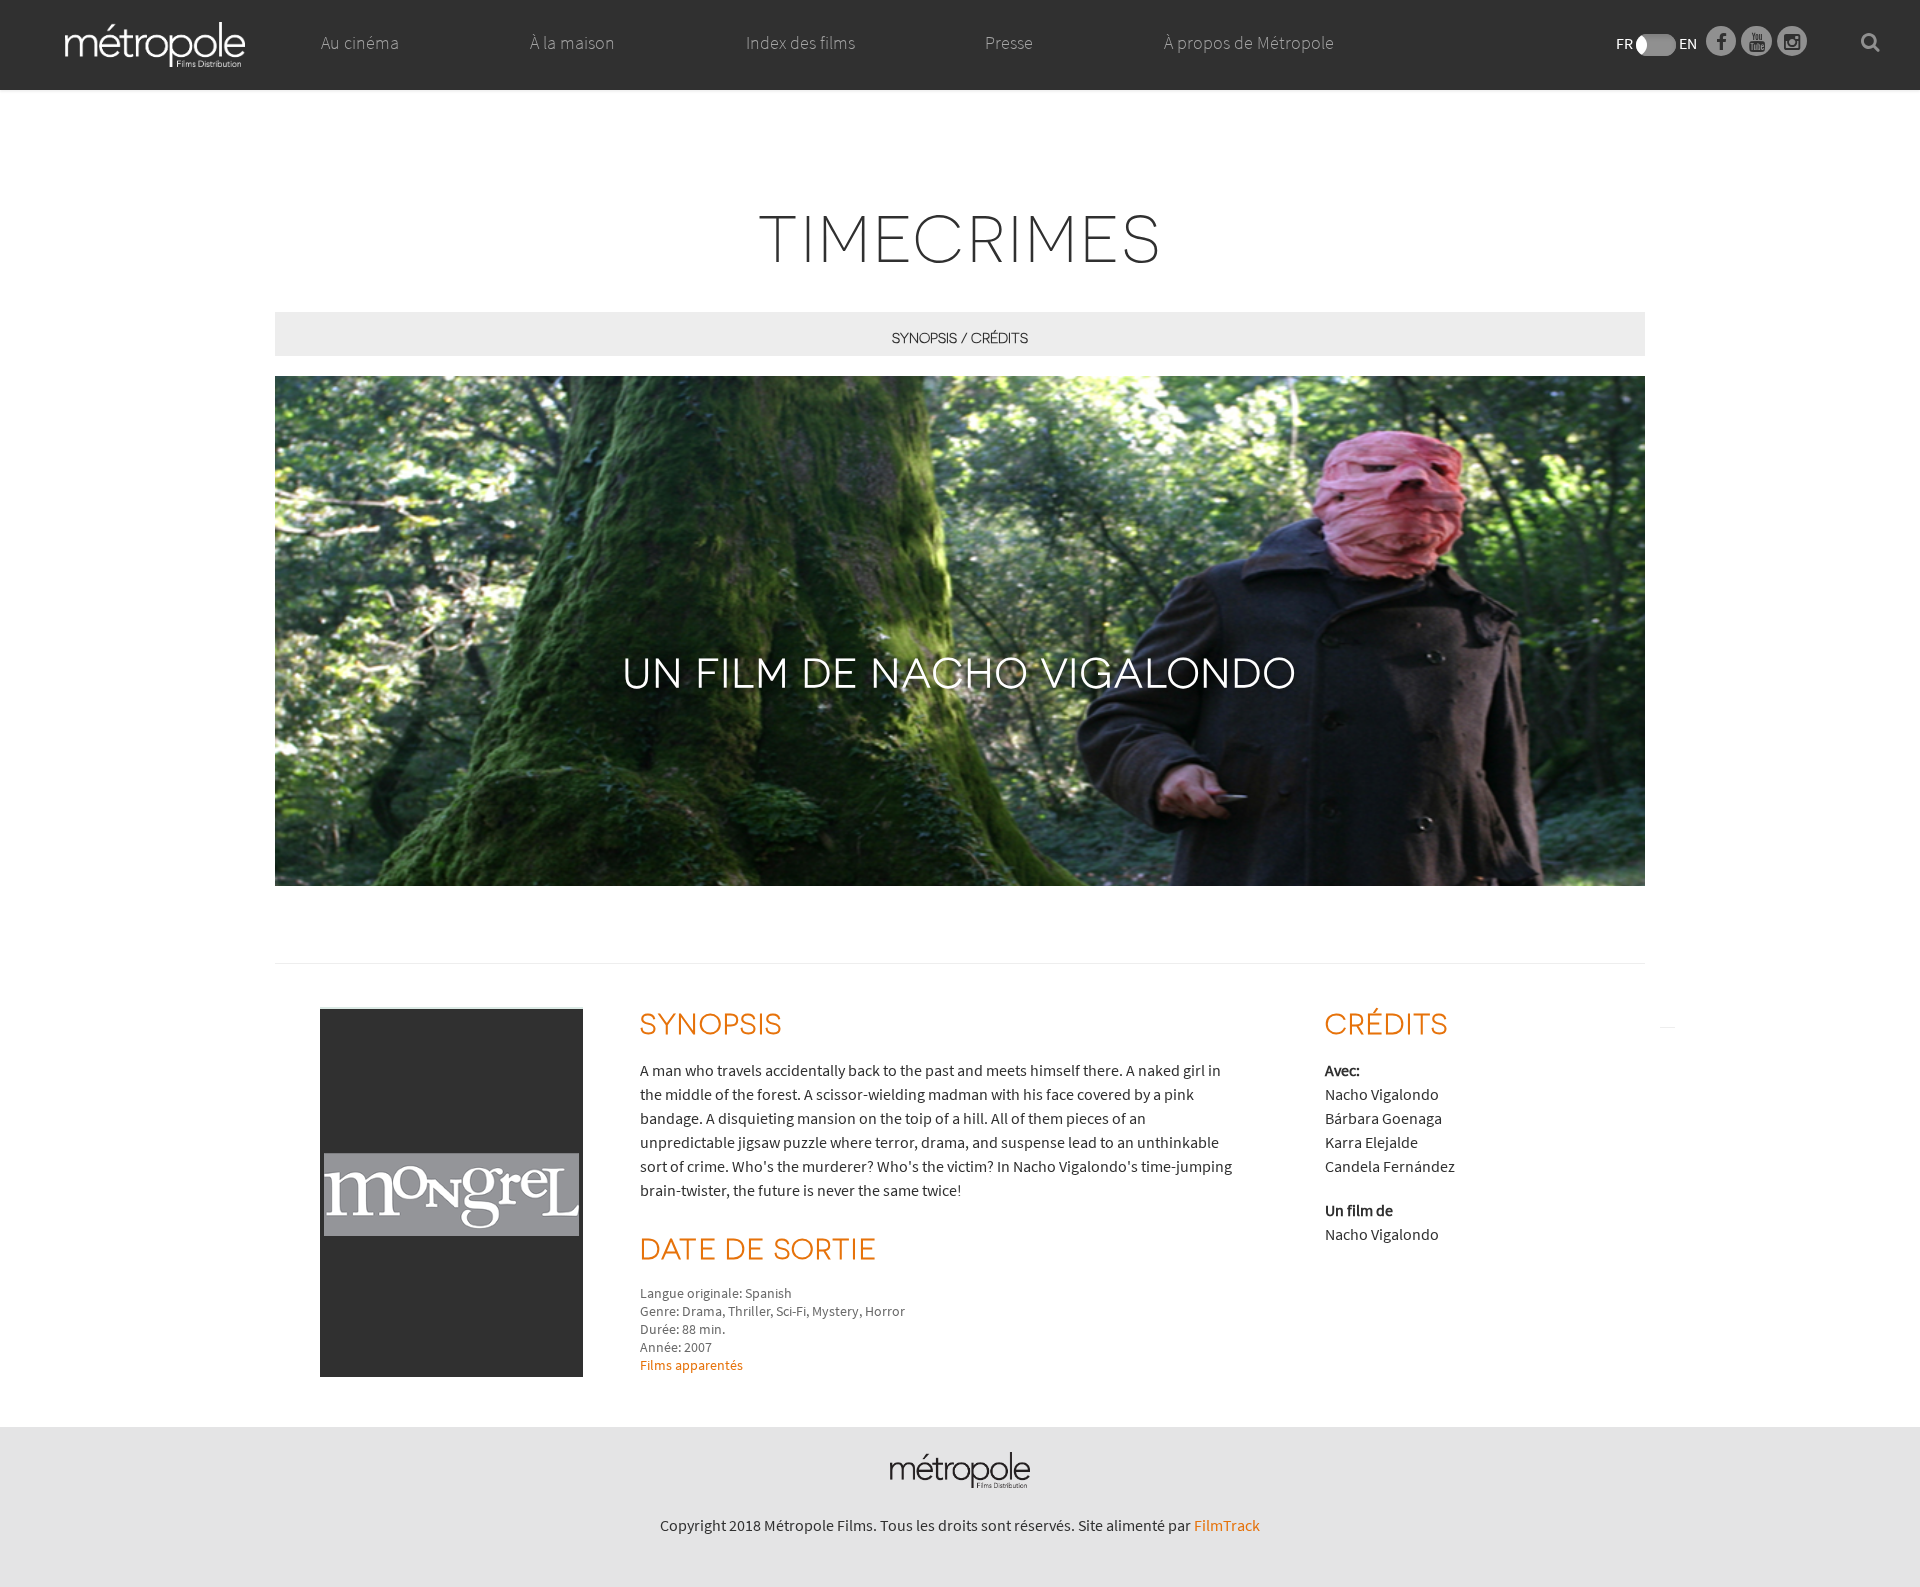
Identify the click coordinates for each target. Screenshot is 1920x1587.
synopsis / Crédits (960, 337)
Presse (1009, 42)
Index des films (800, 42)
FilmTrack (1227, 1525)
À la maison (572, 42)
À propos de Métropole (1249, 42)
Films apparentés (691, 1365)
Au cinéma (360, 42)
